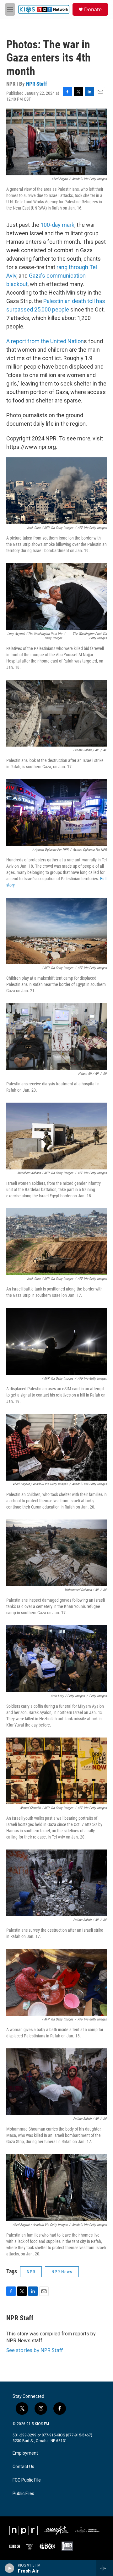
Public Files (23, 2494)
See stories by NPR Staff (35, 2350)
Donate (93, 9)
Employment (25, 2453)
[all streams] (105, 2568)
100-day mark (57, 225)
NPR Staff (37, 84)
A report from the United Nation (45, 341)
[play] (10, 2568)
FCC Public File (27, 2480)
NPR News (62, 2272)
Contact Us (23, 2467)
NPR (31, 2272)
